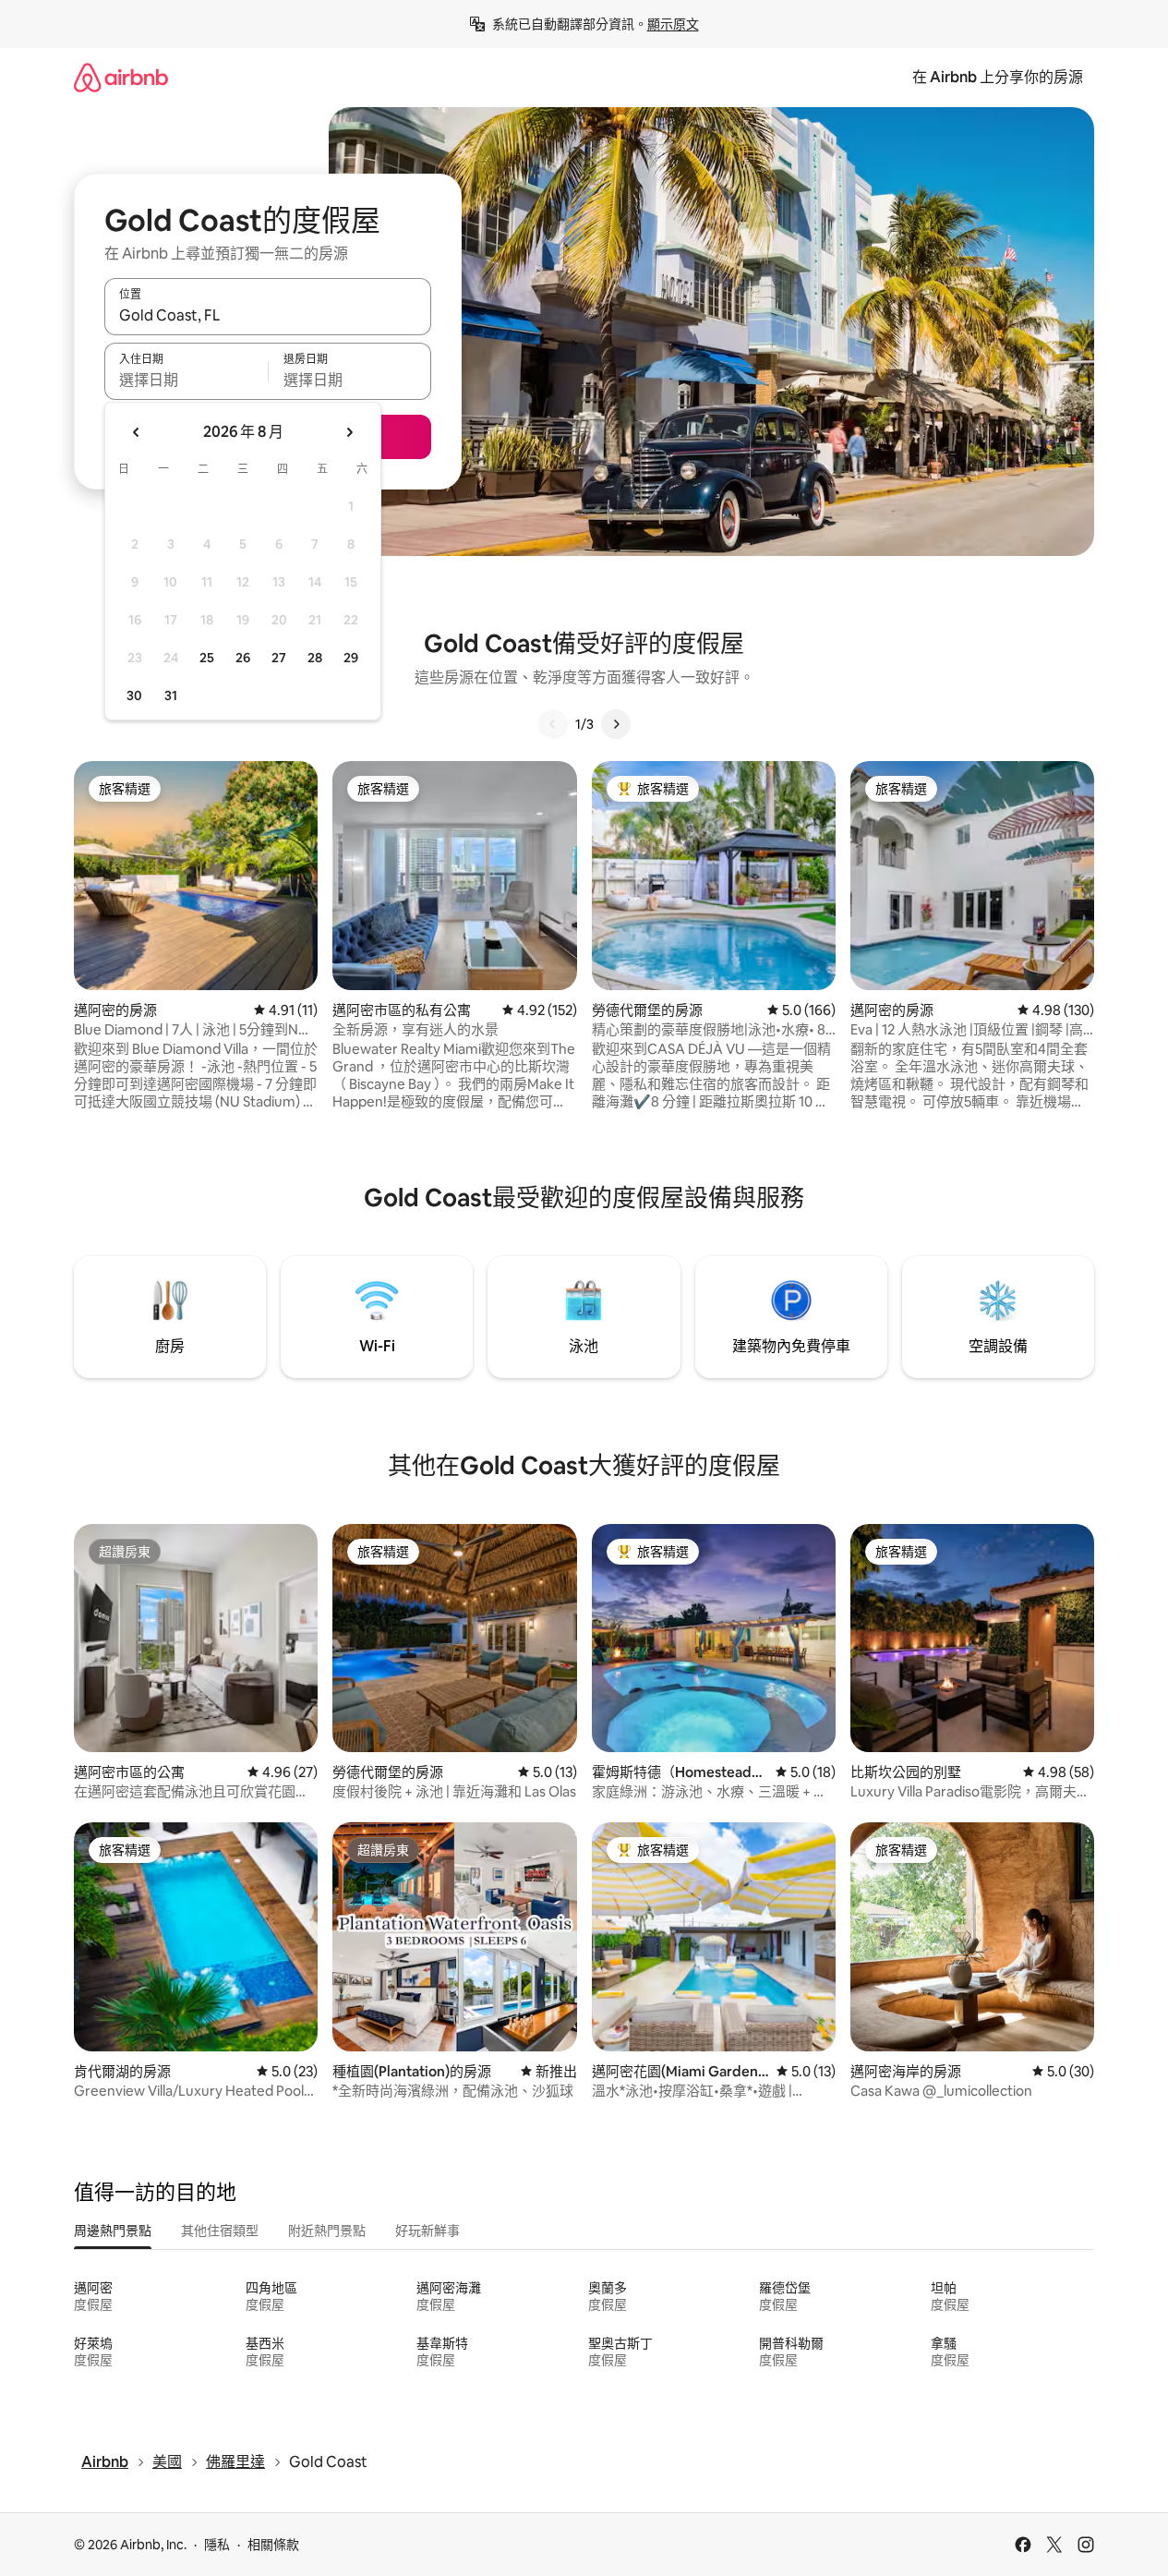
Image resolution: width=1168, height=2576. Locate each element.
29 (351, 658)
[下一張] (616, 724)
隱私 (217, 2545)
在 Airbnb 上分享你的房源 (998, 77)
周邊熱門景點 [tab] (113, 2231)
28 (315, 658)
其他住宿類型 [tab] (220, 2231)
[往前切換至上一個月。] (137, 432)
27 (279, 658)
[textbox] (186, 380)
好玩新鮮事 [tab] (427, 2231)
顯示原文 (673, 24)
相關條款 (273, 2545)
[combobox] (268, 315)
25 (207, 658)
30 (134, 695)
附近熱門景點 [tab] (327, 2231)
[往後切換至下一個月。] (349, 432)
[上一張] (553, 724)
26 (243, 658)
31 (171, 695)
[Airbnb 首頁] (121, 77)
